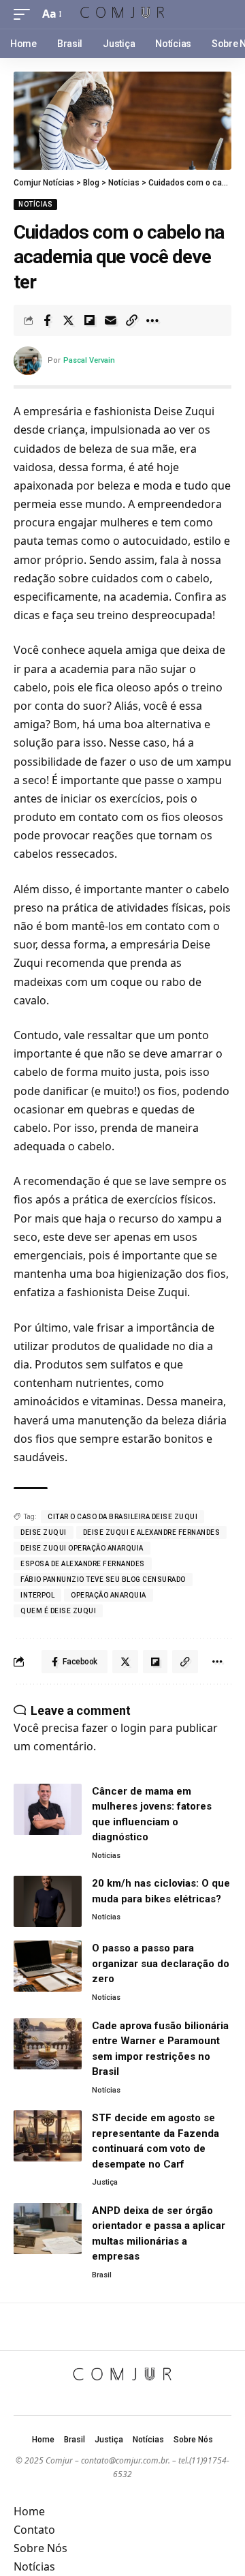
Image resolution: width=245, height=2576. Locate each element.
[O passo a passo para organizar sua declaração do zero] (48, 1966)
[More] (152, 320)
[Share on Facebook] (47, 320)
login (133, 1728)
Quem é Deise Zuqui (58, 1611)
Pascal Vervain (89, 360)
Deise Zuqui (44, 1532)
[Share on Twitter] (68, 320)
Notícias (35, 204)
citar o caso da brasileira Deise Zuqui (122, 1517)
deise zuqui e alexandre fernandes (152, 1532)
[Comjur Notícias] (122, 14)
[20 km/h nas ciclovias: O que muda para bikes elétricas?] (48, 1901)
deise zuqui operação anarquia (82, 1548)
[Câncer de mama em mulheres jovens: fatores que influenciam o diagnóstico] (48, 1809)
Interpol (37, 1595)
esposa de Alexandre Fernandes (83, 1564)
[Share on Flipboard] (89, 320)
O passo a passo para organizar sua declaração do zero (161, 1963)
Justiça (105, 2182)
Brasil (102, 2275)
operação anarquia (109, 1595)
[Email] (110, 320)
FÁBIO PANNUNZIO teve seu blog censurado (103, 1579)
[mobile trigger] (25, 14)
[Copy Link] (131, 320)
